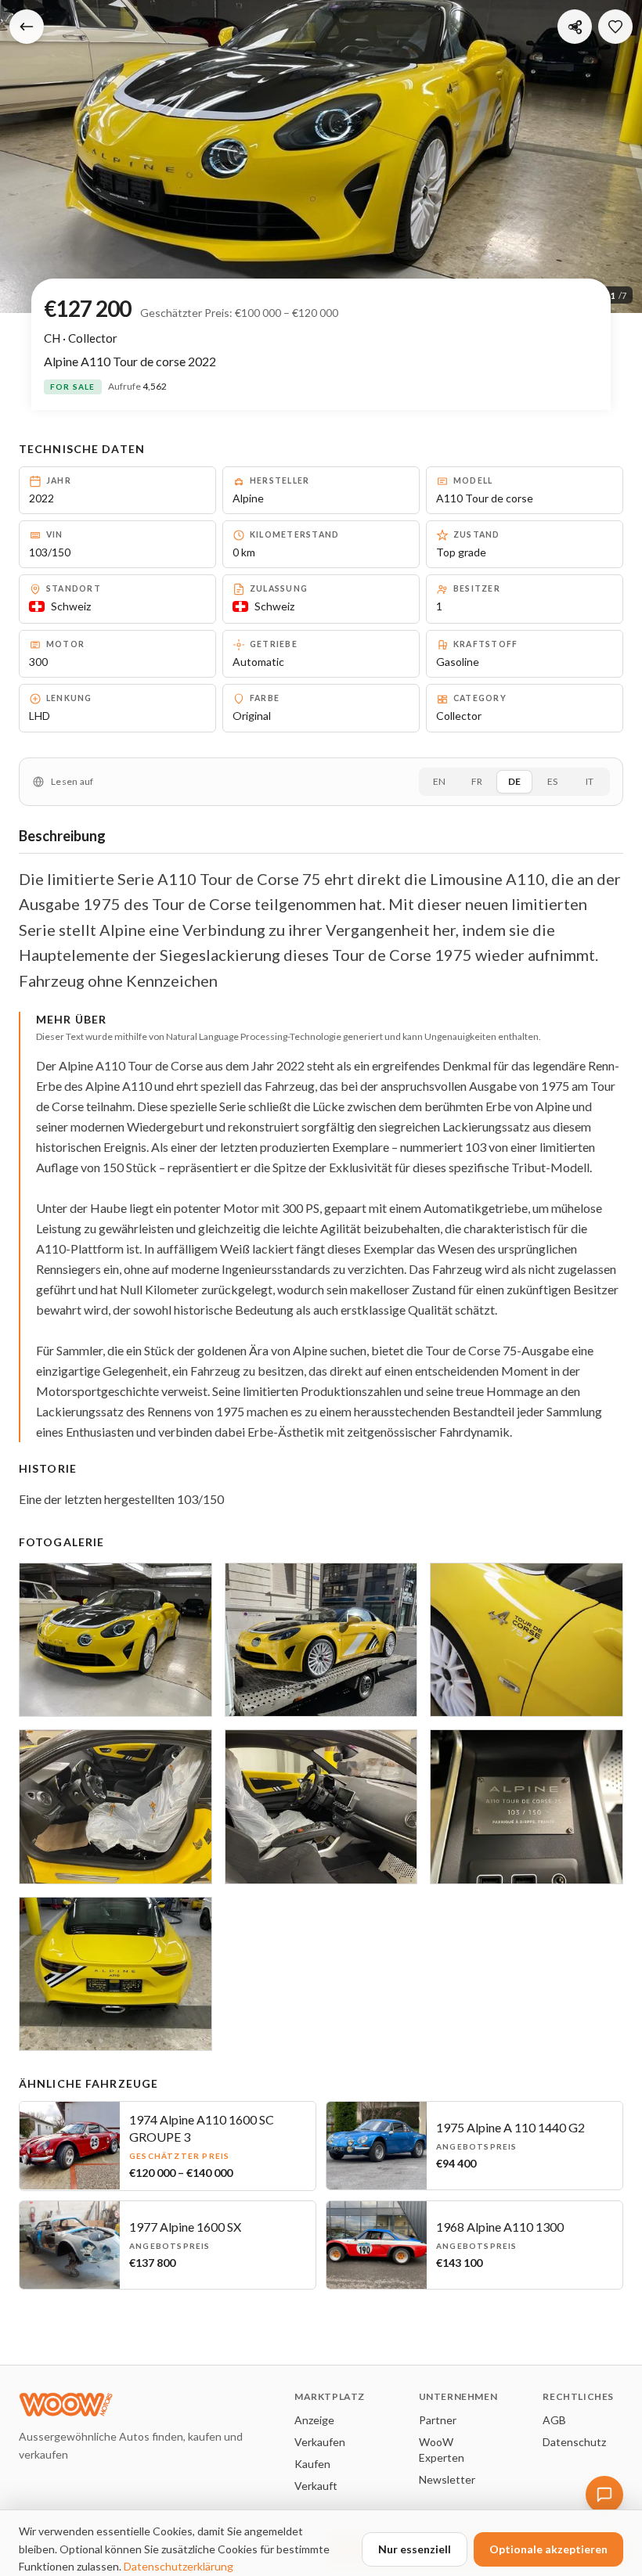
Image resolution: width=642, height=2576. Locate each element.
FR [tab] (477, 781)
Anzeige (314, 2420)
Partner (438, 2420)
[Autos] (27, 27)
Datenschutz (574, 2442)
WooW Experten (442, 2450)
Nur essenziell (415, 2549)
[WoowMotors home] (144, 2405)
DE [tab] (514, 781)
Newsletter (447, 2479)
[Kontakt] (604, 2495)
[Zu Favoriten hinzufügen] (615, 27)
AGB (554, 2420)
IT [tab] (590, 781)
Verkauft (316, 2486)
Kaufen (312, 2464)
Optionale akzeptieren (548, 2549)
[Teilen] (575, 27)
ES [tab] (552, 781)
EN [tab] (439, 781)
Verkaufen (320, 2442)
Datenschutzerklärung (179, 2566)
